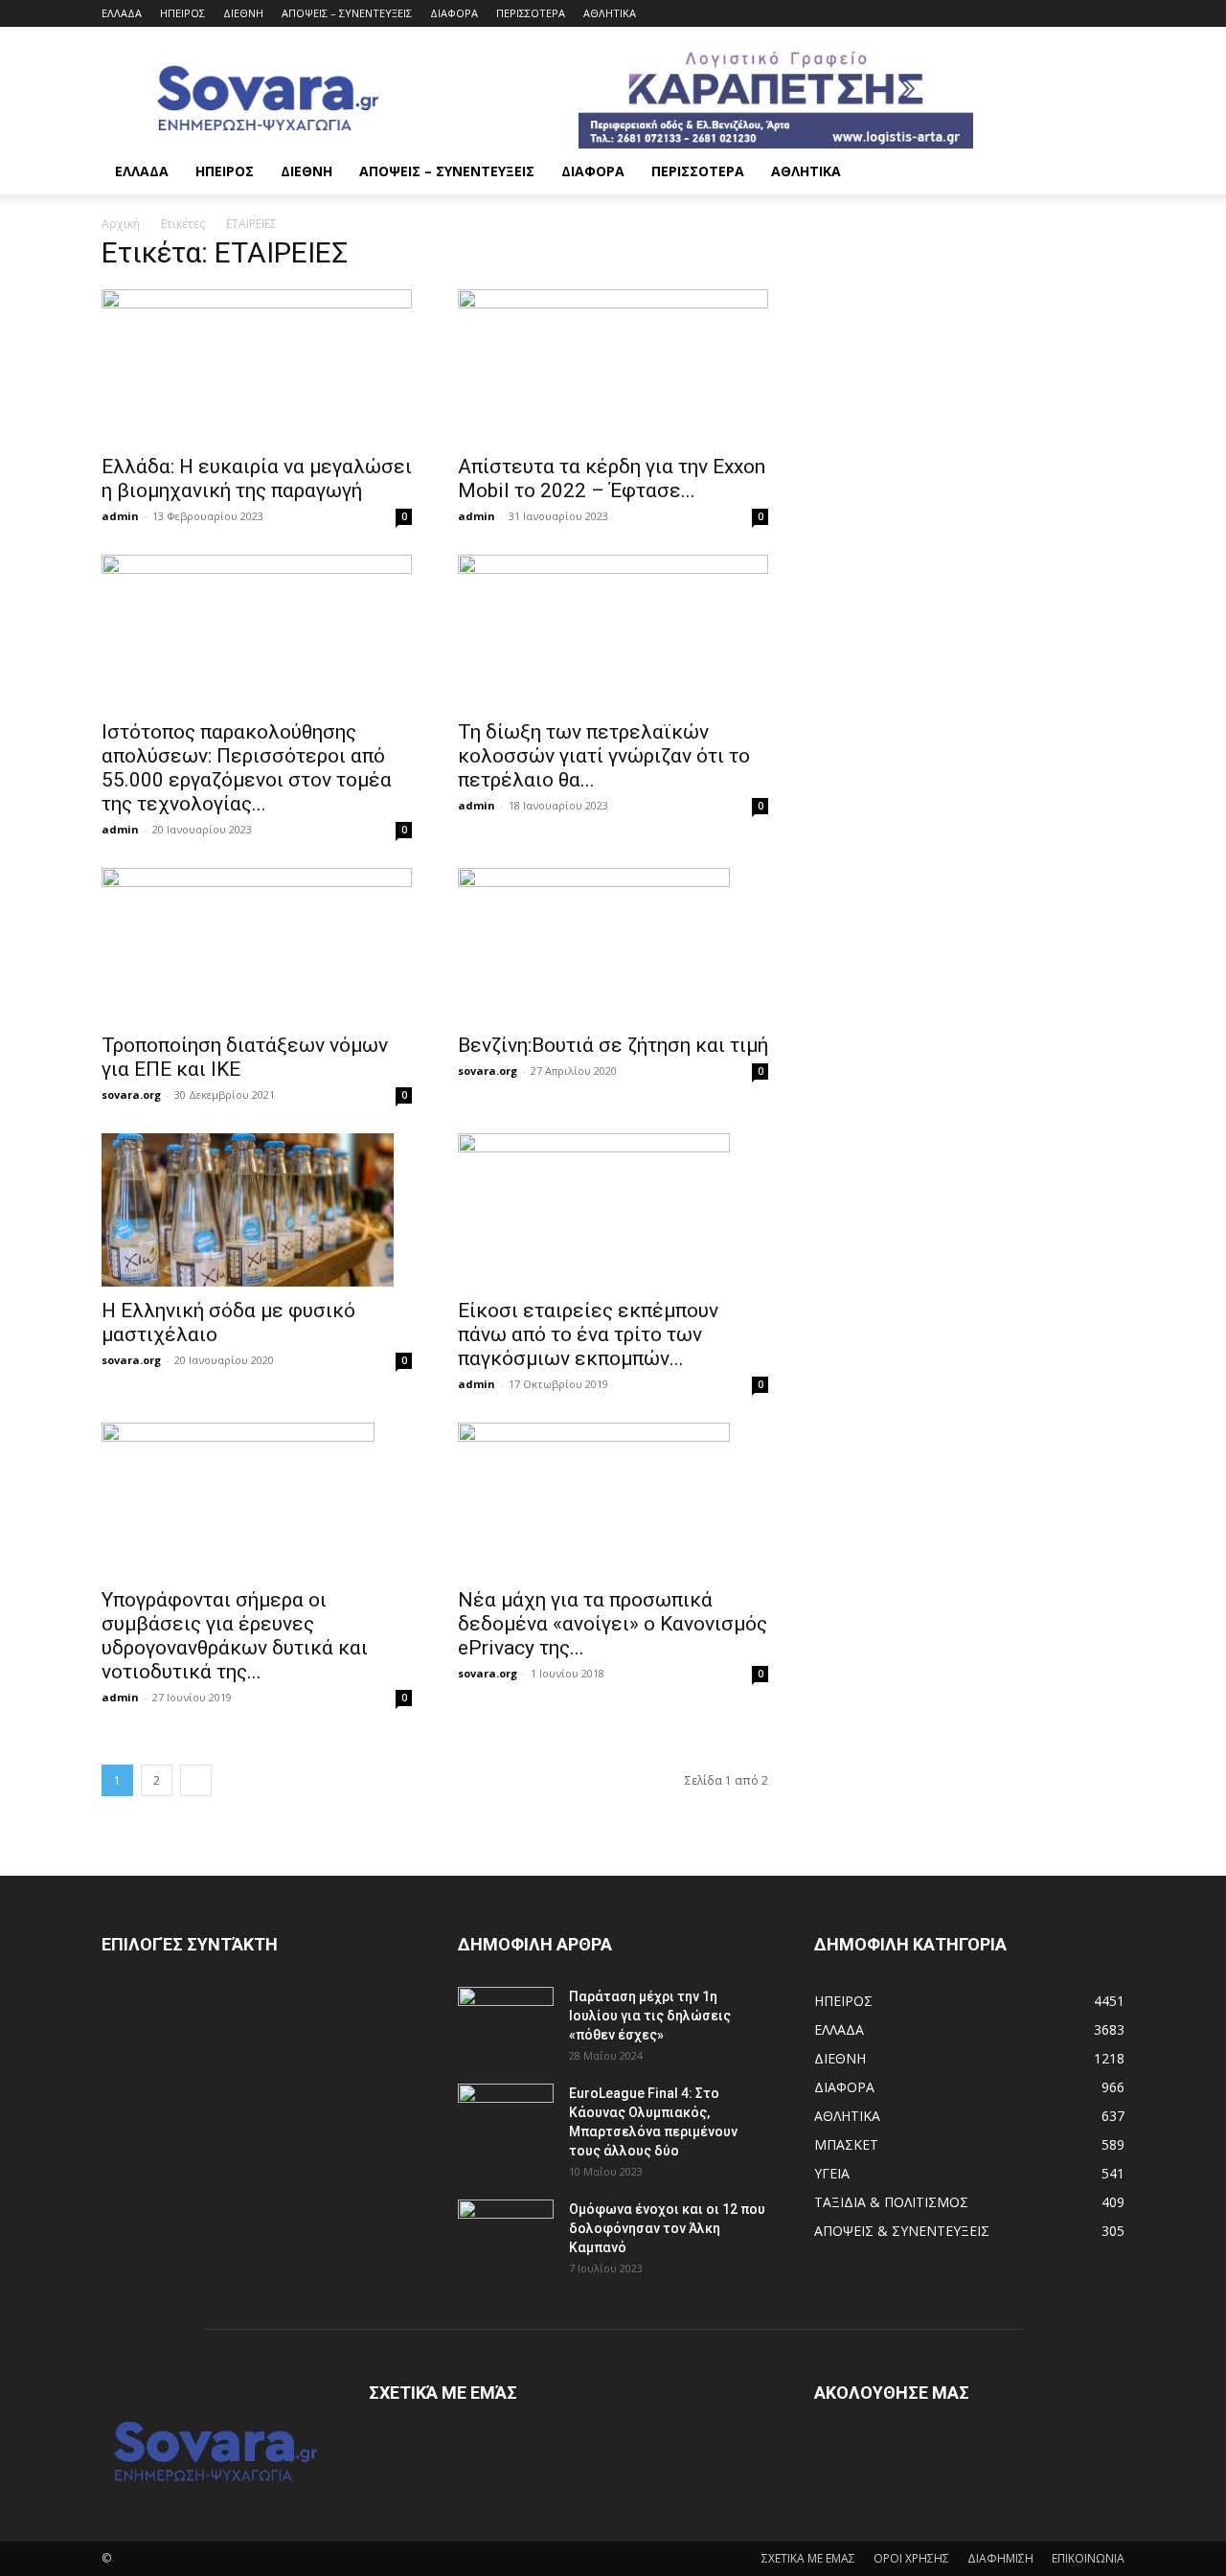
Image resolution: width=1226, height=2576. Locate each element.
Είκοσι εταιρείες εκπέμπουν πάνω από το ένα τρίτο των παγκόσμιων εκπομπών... (588, 1334)
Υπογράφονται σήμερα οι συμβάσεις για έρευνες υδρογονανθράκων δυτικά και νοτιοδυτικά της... (235, 1636)
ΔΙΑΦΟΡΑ (454, 13)
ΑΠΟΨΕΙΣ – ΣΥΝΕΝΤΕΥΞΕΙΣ (347, 13)
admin (120, 516)
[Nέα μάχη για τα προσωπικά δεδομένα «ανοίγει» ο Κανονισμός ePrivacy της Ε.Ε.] (613, 1499)
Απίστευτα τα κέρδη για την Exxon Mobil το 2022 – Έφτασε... (612, 479)
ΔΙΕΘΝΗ (243, 13)
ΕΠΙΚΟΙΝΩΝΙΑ (1088, 2558)
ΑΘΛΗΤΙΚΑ (610, 13)
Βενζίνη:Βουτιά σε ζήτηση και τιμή (613, 1045)
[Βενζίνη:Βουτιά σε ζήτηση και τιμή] (613, 945)
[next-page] (196, 1780)
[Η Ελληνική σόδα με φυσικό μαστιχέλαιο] (257, 1210)
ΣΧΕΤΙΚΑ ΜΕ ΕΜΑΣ (808, 2558)
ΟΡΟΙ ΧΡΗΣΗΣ (911, 2558)
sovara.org (131, 1094)
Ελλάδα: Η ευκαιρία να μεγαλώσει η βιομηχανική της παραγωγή (257, 479)
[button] (1101, 173)
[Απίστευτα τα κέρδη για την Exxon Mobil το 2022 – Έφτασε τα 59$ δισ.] (613, 366)
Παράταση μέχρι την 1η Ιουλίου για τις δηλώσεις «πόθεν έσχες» (650, 2016)
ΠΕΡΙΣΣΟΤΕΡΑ (531, 13)
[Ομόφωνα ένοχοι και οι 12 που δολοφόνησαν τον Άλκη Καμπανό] (506, 2233)
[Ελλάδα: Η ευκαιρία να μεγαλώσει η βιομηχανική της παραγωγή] (257, 366)
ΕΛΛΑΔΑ (122, 13)
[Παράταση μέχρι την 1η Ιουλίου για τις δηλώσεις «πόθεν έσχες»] (506, 2020)
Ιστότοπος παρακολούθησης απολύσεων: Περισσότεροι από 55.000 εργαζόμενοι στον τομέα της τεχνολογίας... (247, 768)
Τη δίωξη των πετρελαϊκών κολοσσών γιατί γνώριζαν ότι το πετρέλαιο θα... (604, 756)
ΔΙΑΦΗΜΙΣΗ (1000, 2558)
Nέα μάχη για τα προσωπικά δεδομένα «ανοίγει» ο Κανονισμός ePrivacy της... (613, 1624)
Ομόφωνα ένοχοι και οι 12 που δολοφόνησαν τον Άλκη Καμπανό (667, 2228)
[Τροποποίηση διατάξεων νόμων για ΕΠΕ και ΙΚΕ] (257, 945)
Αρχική (121, 224)
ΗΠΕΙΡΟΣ (182, 13)
